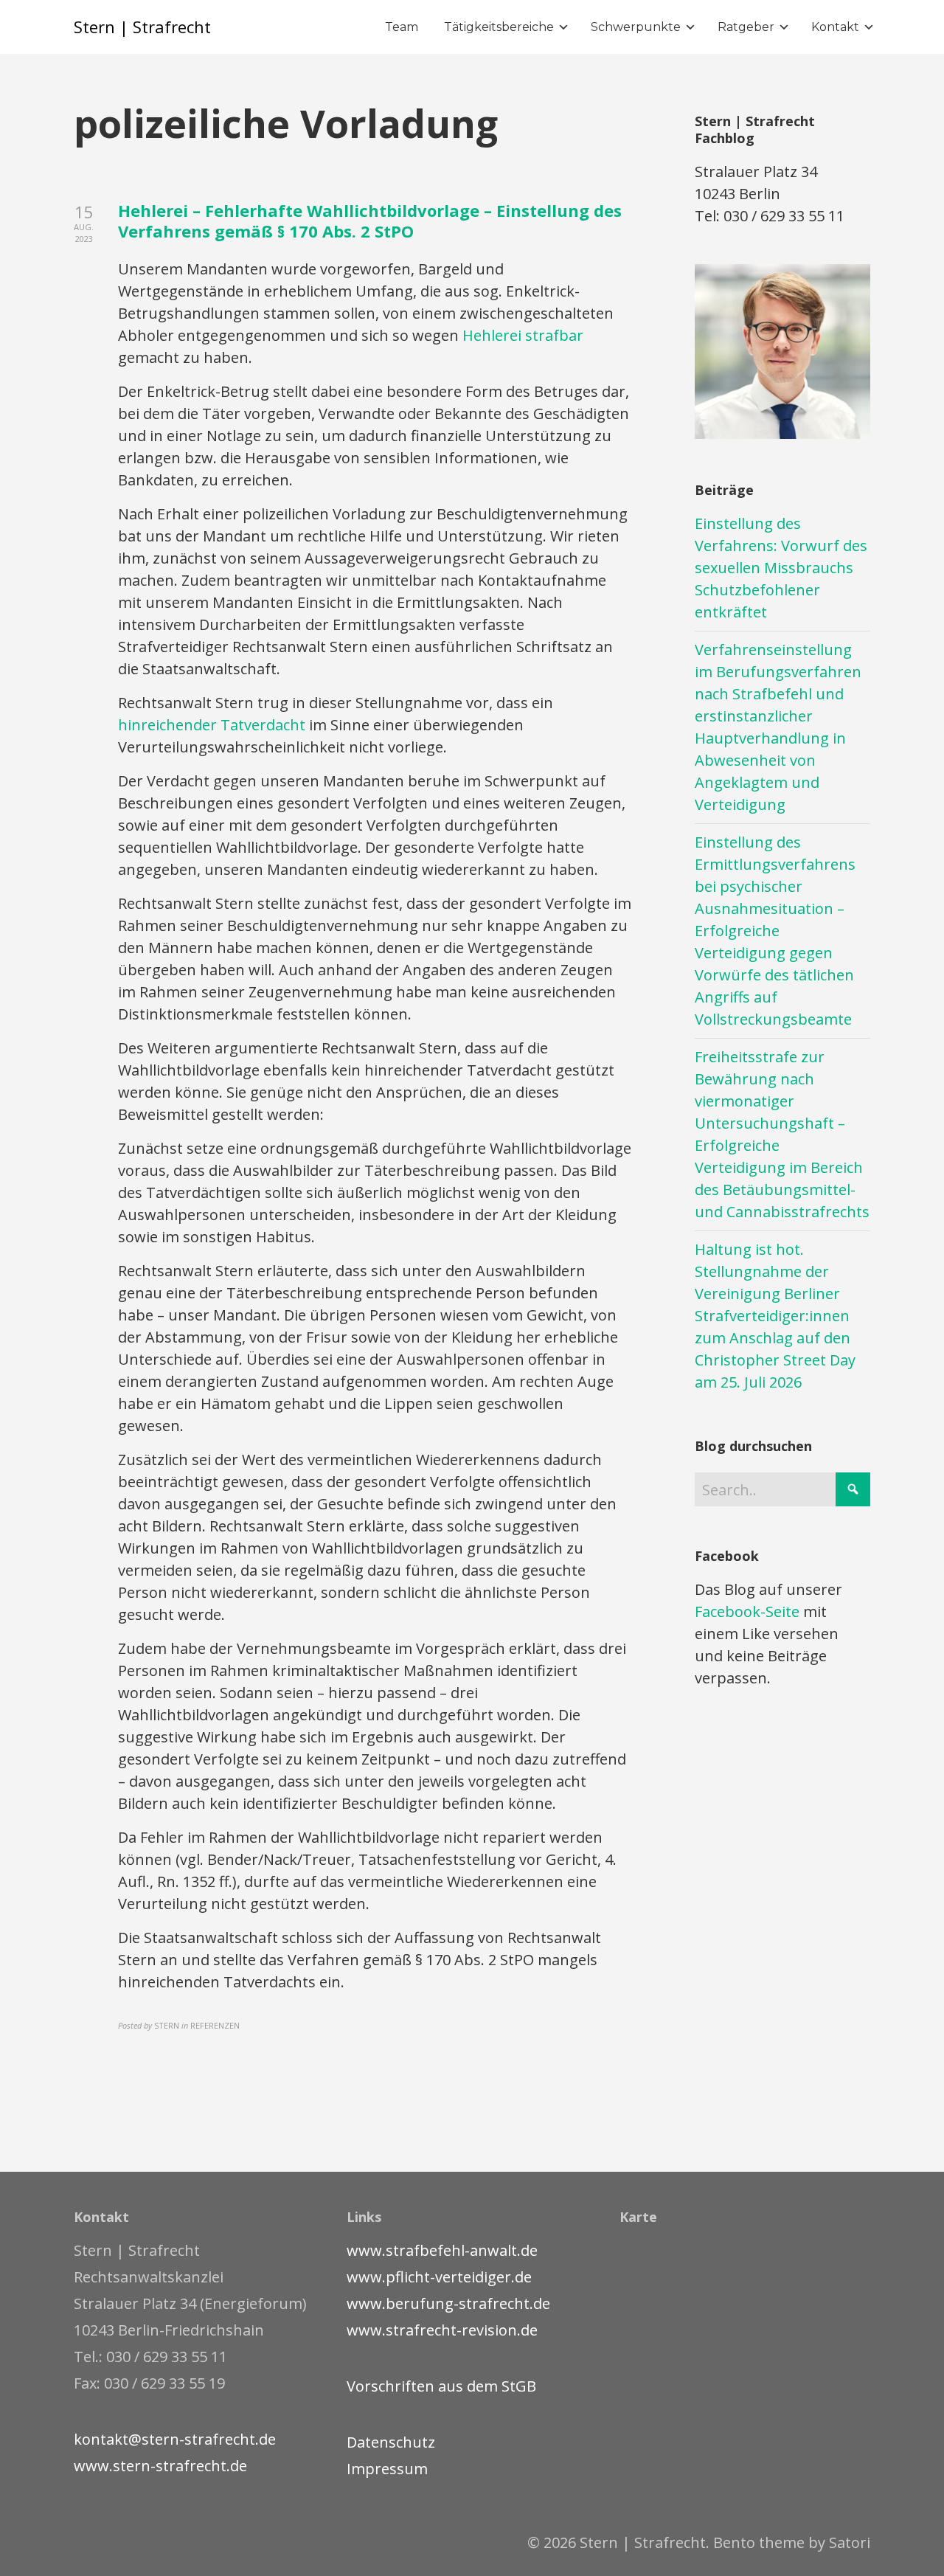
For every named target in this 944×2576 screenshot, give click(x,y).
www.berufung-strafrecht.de (448, 2303)
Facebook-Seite (747, 1611)
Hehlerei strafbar (523, 335)
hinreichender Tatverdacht (212, 725)
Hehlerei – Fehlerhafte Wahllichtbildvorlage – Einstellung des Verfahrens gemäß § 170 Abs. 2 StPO (370, 221)
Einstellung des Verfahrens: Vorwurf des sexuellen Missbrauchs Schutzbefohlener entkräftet (781, 568)
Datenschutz (391, 2442)
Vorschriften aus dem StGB (441, 2386)
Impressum (387, 2469)
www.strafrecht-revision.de (442, 2330)
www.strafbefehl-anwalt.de (442, 2250)
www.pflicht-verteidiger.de (439, 2277)
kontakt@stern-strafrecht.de (175, 2439)
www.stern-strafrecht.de (160, 2466)
